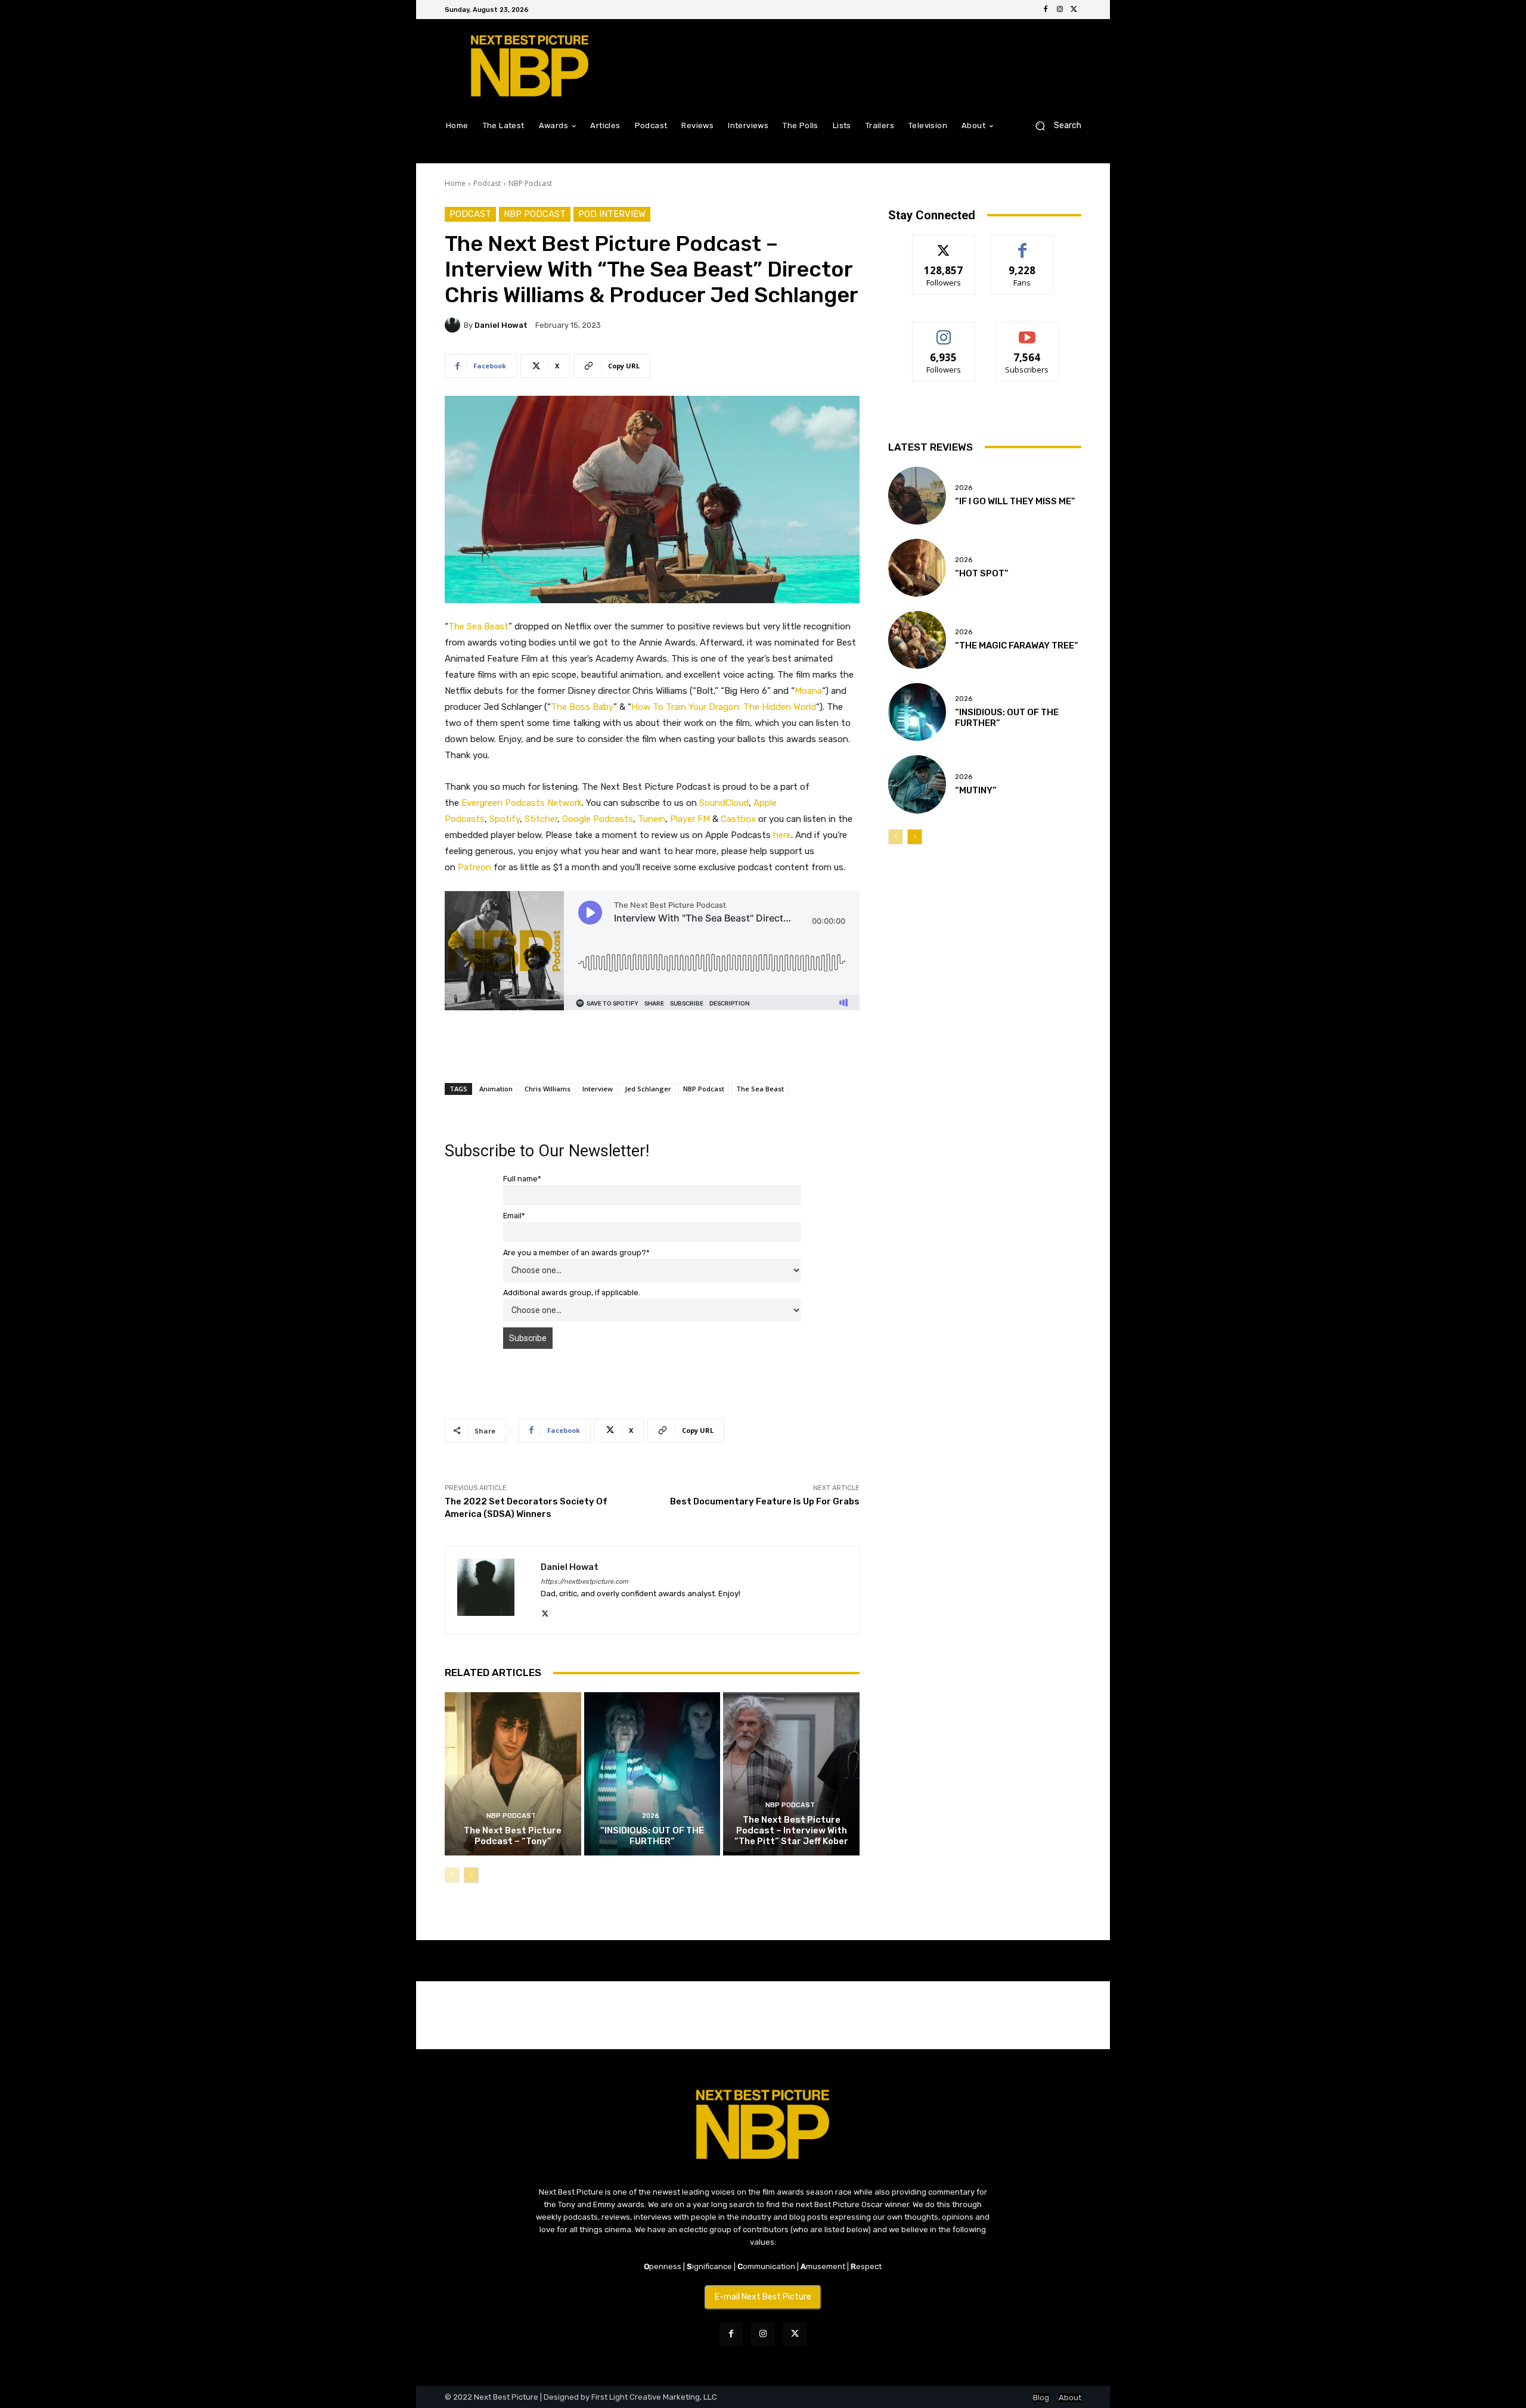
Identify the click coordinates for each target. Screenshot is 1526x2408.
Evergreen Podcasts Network (522, 803)
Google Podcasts (598, 819)
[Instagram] (1060, 10)
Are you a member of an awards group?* (576, 1253)
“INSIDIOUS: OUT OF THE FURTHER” (652, 1836)
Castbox (738, 819)
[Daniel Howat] (454, 325)
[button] (1054, 125)
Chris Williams (548, 1089)
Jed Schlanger (648, 1089)
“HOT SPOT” (982, 573)
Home (455, 183)
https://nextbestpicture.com (584, 1582)
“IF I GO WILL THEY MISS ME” (1015, 501)
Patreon (474, 867)
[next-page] (471, 1875)
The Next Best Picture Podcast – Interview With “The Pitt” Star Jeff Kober (791, 1830)
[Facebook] (1046, 10)
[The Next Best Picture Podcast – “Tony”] (513, 1774)
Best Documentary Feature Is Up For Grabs (765, 1501)
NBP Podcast (530, 183)
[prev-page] (452, 1875)
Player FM (690, 819)
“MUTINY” (976, 790)
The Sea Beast (760, 1089)
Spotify (505, 819)
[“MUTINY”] (917, 784)
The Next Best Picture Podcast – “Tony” (513, 1836)
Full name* (522, 1179)
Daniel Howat (501, 325)
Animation (496, 1089)
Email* (514, 1216)
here (782, 835)
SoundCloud (724, 803)
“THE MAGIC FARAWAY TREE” (1017, 646)
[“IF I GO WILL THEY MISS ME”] (917, 496)
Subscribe (1027, 331)
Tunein (652, 819)
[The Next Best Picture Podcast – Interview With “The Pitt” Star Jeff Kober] (791, 1774)
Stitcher (541, 819)
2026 (651, 1816)
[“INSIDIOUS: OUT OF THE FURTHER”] (652, 1774)
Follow (944, 244)
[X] (1074, 10)
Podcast (487, 183)
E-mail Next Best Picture (763, 2297)
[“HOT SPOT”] (917, 568)
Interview (598, 1089)
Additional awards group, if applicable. (572, 1293)
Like (1023, 244)
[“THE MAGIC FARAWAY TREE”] (917, 640)
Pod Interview (612, 214)
